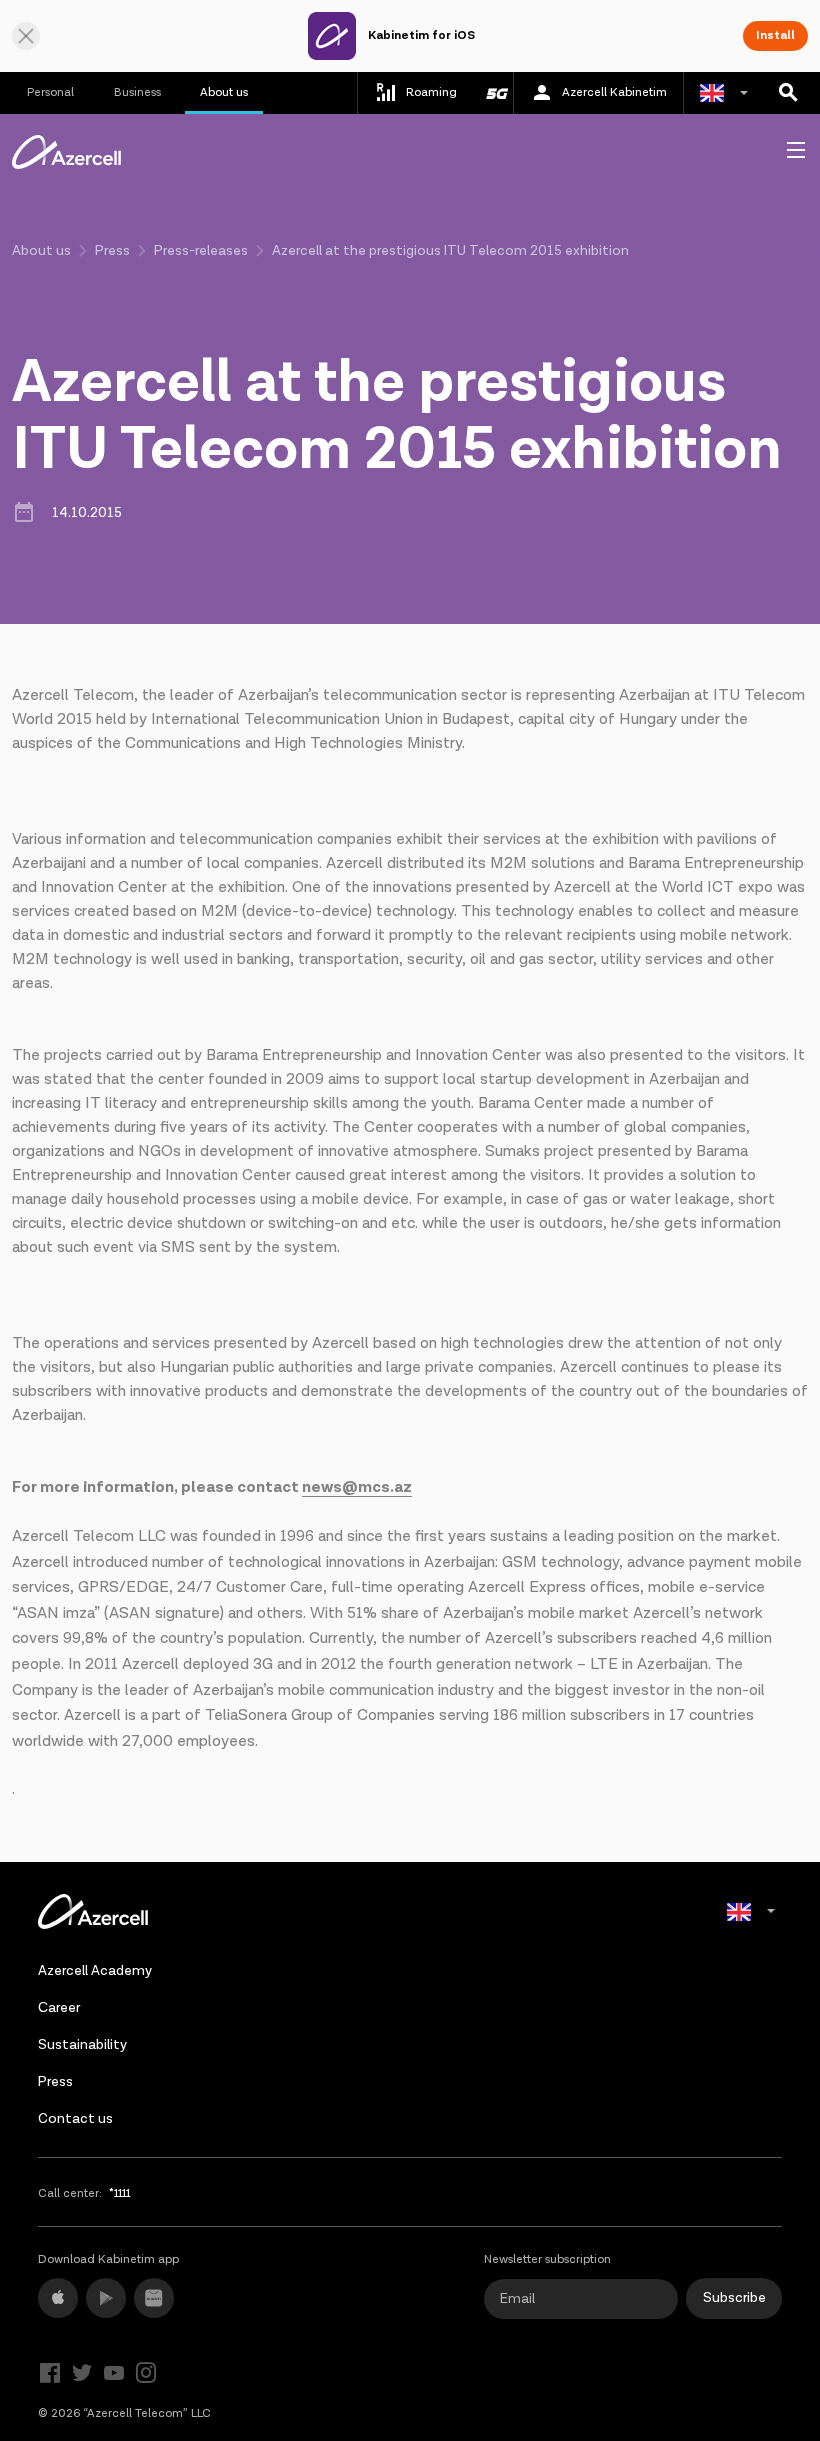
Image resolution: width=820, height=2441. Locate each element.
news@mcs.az (357, 1487)
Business (137, 92)
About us (224, 92)
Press (112, 251)
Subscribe (734, 2298)
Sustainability (82, 2045)
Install (775, 35)
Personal (50, 92)
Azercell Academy (95, 1971)
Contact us (75, 2119)
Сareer (59, 2008)
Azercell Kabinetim (614, 92)
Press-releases (201, 251)
